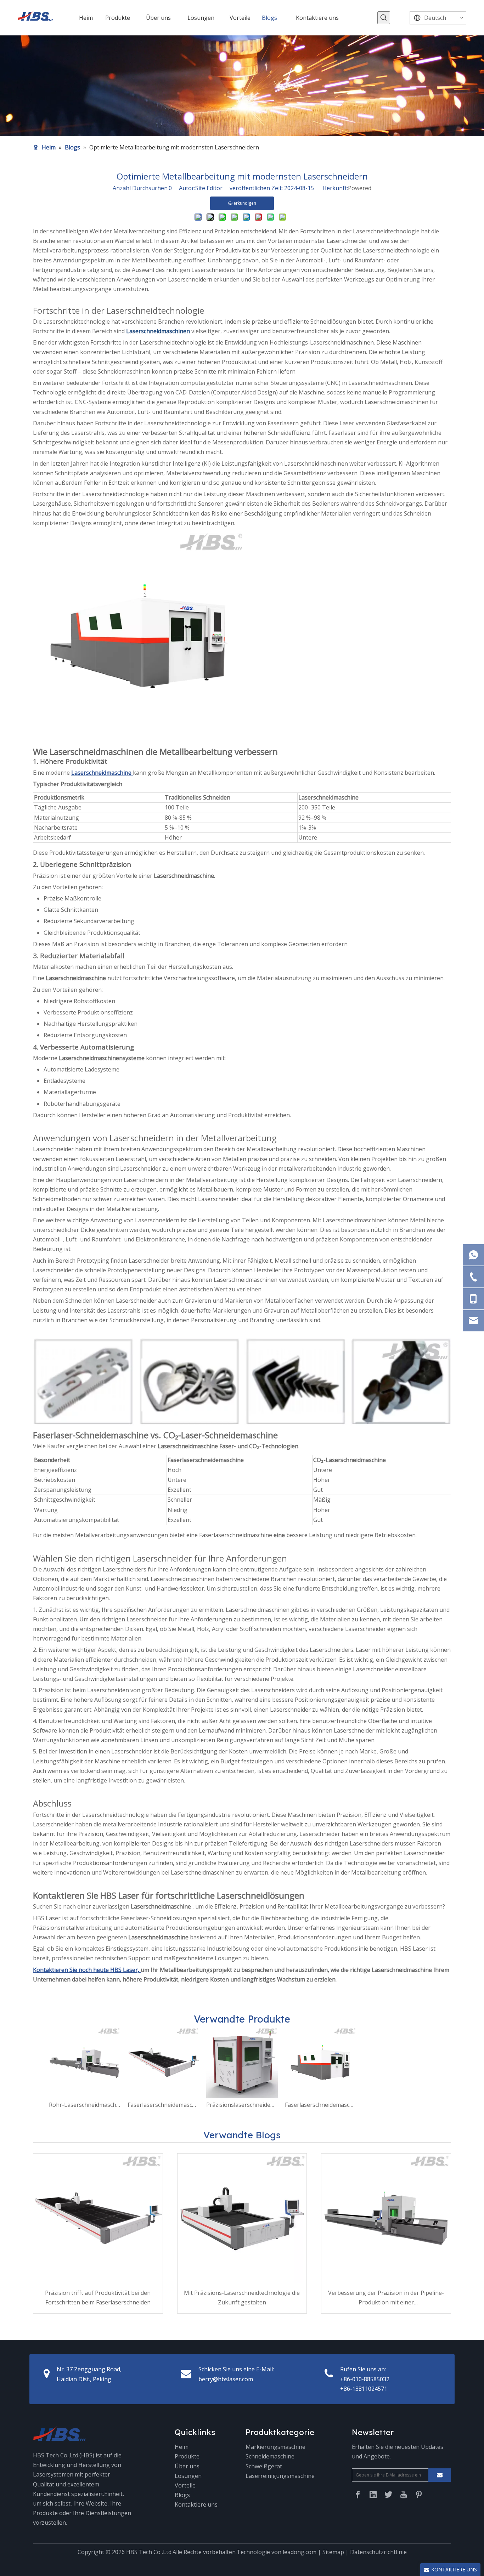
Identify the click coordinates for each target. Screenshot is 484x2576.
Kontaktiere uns (196, 2504)
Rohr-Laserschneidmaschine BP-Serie (85, 2105)
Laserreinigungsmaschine (280, 2476)
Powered (360, 188)
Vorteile (185, 2485)
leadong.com (300, 2552)
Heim (182, 2447)
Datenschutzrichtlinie (378, 2552)
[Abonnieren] (440, 2475)
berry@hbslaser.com (226, 2379)
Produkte (187, 2456)
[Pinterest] (419, 2495)
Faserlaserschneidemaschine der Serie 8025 (163, 2105)
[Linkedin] (373, 2495)
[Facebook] (358, 2495)
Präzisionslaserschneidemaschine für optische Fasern (242, 2105)
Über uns (187, 2466)
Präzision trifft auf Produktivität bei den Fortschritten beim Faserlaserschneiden (98, 2298)
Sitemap (333, 2552)
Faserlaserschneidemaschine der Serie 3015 (321, 2105)
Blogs (182, 2495)
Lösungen (188, 2476)
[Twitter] (388, 2495)
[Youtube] (404, 2495)
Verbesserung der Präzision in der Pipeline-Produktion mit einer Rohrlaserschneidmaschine (386, 2298)
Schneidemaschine (270, 2456)
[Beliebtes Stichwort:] (384, 18)
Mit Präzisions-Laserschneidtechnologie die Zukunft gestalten (242, 2298)
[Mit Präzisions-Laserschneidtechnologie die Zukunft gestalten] (242, 2218)
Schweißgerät (264, 2466)
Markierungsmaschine (275, 2447)
